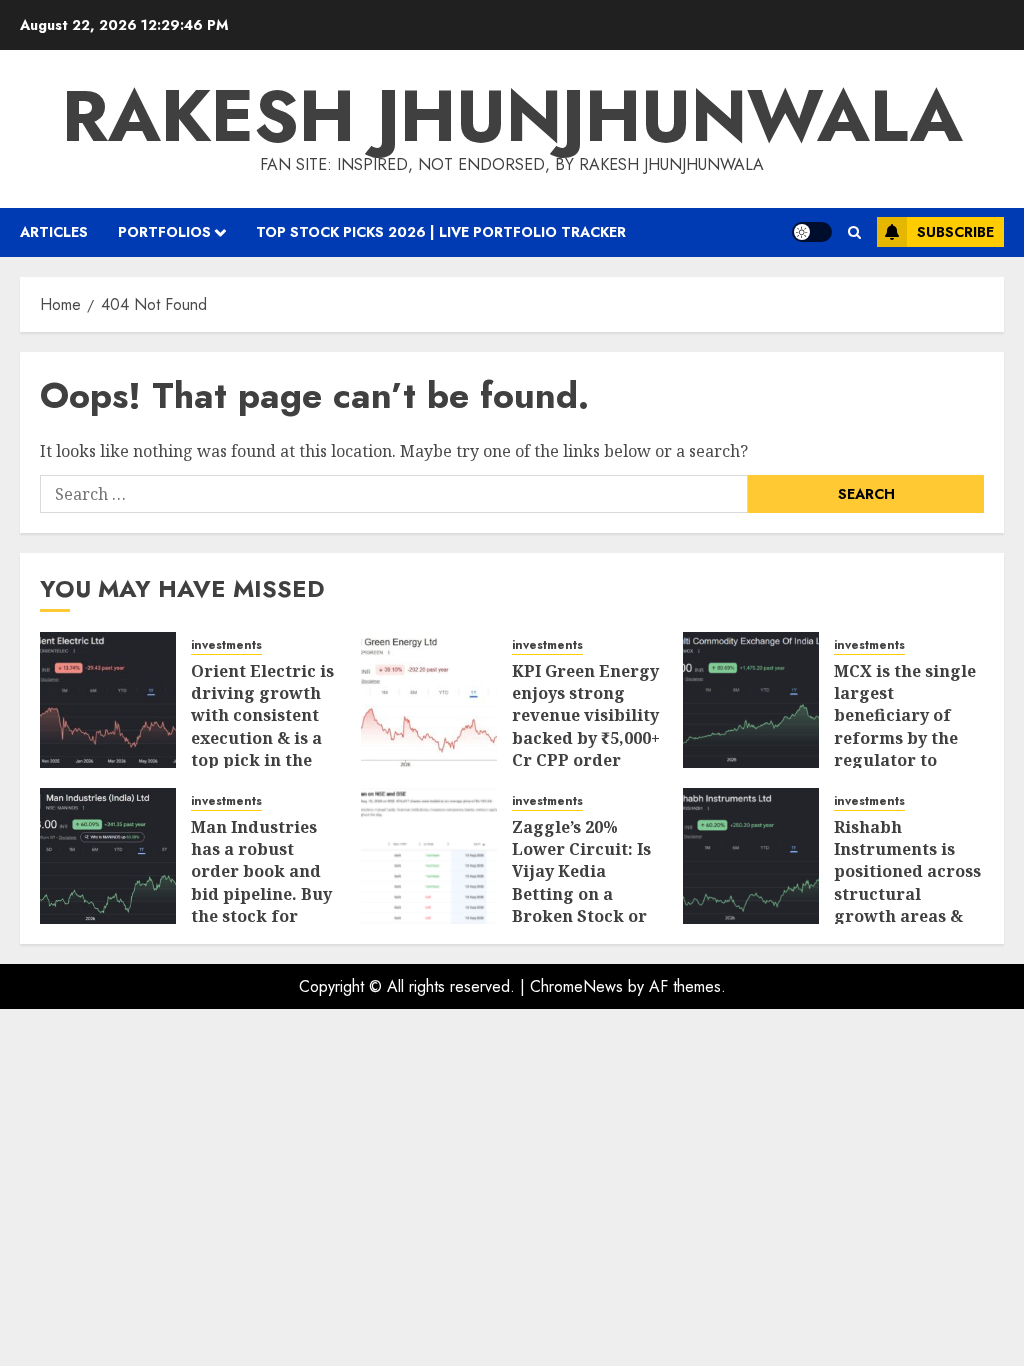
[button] (854, 232)
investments (226, 645)
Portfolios (164, 232)
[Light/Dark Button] (812, 232)
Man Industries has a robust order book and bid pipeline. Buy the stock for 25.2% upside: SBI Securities (262, 894)
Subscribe (955, 232)
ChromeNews (576, 986)
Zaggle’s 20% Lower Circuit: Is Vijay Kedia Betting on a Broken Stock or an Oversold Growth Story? (581, 894)
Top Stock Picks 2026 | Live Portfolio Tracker (441, 232)
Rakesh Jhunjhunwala (512, 116)
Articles (54, 232)
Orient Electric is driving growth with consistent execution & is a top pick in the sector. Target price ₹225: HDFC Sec (262, 749)
